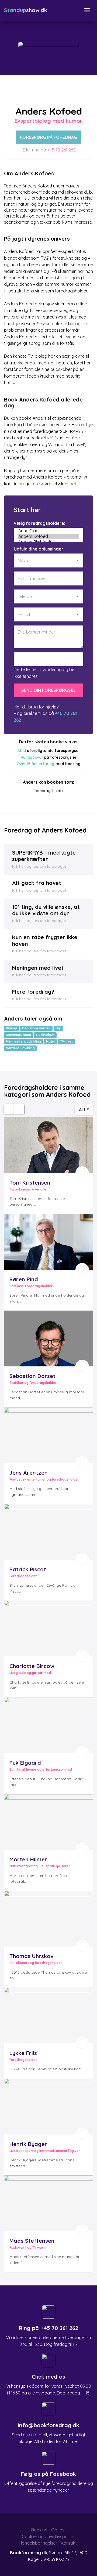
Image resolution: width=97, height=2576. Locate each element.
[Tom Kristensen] (48, 1145)
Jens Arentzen (29, 1473)
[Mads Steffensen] (48, 2203)
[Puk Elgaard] (48, 1725)
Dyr (58, 1028)
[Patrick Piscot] (48, 1532)
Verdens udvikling (20, 1048)
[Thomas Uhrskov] (48, 1919)
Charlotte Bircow (32, 1666)
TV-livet (66, 1041)
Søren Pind (24, 1279)
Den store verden (36, 1028)
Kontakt (69, 2543)
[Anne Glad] (48, 531)
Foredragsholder (49, 790)
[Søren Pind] (48, 1242)
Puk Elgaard (25, 1763)
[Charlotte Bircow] (48, 1629)
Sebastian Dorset (32, 1376)
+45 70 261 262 (61, 150)
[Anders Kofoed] (48, 536)
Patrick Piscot (28, 1569)
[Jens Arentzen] (48, 1435)
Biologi (11, 1028)
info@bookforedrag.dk (48, 2425)
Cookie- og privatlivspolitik (48, 2537)
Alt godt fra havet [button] (37, 883)
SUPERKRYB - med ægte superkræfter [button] (44, 856)
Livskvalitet (45, 1035)
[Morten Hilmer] (48, 1822)
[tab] (48, 860)
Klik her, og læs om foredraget (39, 866)
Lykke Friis (23, 2053)
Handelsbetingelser (38, 2543)
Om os (58, 2530)
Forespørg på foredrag (48, 137)
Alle (84, 1110)
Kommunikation (18, 1035)
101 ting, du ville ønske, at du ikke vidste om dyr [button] (46, 910)
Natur (51, 1041)
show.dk (26, 10)
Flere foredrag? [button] (33, 992)
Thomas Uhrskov (31, 1956)
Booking (39, 2530)
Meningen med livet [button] (38, 968)
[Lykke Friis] (48, 2016)
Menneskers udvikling (23, 1041)
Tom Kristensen (30, 1183)
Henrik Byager (28, 2144)
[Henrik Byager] (48, 2107)
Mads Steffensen (32, 2241)
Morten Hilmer (28, 1859)
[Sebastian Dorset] (48, 1338)
